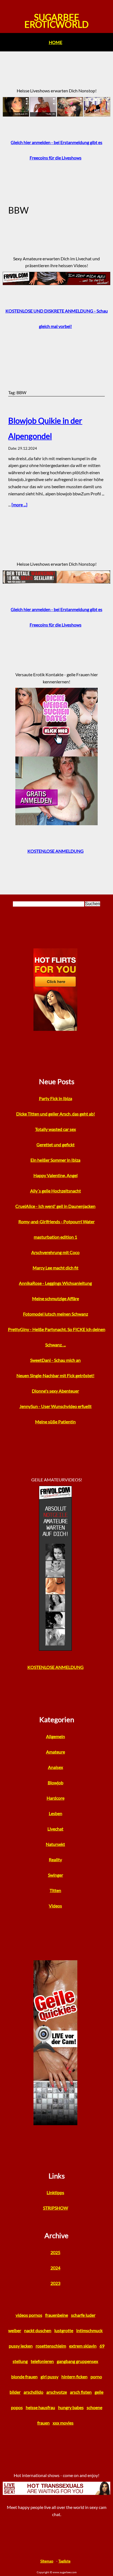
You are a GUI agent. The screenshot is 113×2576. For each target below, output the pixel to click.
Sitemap (47, 2561)
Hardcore (56, 1798)
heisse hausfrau (40, 2407)
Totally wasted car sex (56, 1129)
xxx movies (63, 2423)
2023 (55, 2283)
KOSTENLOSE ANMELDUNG (56, 851)
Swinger (56, 1875)
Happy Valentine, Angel (56, 1175)
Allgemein (56, 1736)
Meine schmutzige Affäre (56, 1298)
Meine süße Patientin (55, 1422)
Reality (55, 1859)
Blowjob (56, 1783)
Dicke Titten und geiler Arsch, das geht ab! (56, 1114)
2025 (55, 2252)
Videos (55, 1906)
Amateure (56, 1752)
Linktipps (55, 2192)
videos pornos (29, 2315)
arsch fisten (81, 2392)
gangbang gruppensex (77, 2361)
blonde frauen (24, 2377)
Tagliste (64, 2561)
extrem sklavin (83, 2346)
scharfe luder (83, 2315)
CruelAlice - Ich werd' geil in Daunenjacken (55, 1206)
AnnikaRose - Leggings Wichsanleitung (55, 1283)
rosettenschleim (51, 2346)
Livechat (55, 1829)
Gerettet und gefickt (56, 1145)
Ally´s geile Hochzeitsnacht (56, 1191)
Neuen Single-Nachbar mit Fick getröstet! (55, 1375)
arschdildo (33, 2392)
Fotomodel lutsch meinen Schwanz (56, 1314)
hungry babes (71, 2407)
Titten (55, 1890)
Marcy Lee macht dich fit (56, 1268)
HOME (56, 42)
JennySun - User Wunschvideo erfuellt (56, 1406)
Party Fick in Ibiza (56, 1098)
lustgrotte (64, 2330)
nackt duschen (38, 2330)
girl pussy (50, 2377)
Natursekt (55, 1844)
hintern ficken (74, 2377)
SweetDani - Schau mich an (55, 1360)
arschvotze (57, 2392)
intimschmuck (89, 2330)
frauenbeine (57, 2315)
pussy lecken (21, 2346)
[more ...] (19, 505)
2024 (55, 2268)
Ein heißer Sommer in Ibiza (55, 1160)
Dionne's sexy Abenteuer (55, 1391)
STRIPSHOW (56, 2208)
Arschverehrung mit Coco (55, 1252)
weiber (15, 2330)
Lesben (56, 1813)
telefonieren (42, 2361)
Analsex (56, 1767)
